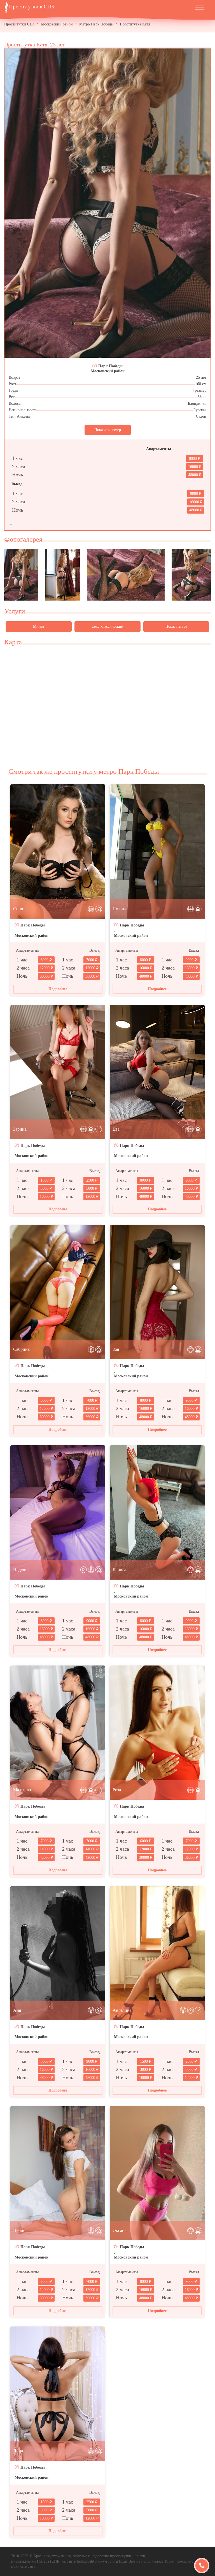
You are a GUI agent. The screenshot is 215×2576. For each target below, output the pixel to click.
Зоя (116, 1349)
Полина (120, 909)
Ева (116, 1129)
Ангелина (122, 2010)
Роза (117, 1790)
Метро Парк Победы (96, 24)
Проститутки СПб (19, 24)
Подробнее (58, 989)
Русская (200, 410)
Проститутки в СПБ (32, 7)
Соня (18, 909)
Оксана (120, 2230)
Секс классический (107, 626)
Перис (19, 2230)
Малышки (23, 1790)
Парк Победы (110, 366)
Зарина (20, 1129)
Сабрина (21, 1349)
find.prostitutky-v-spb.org (97, 2561)
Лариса (119, 1570)
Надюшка (22, 1570)
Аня (17, 2010)
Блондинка (197, 404)
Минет (39, 626)
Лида (18, 2451)
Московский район (57, 24)
